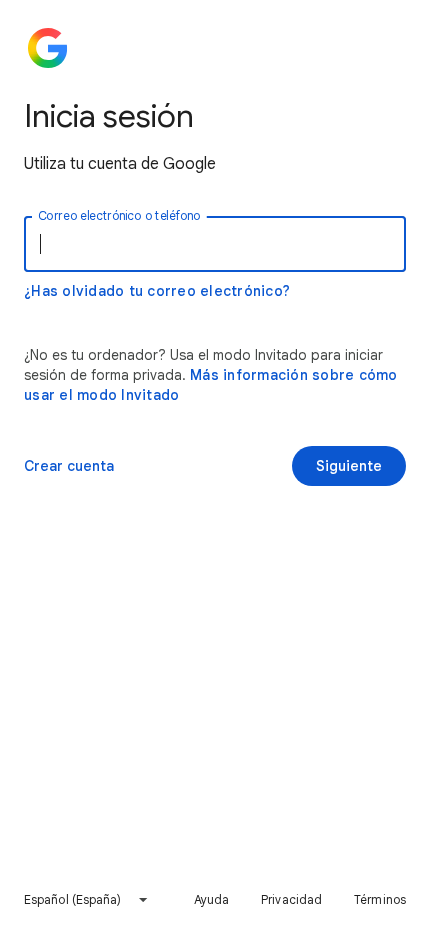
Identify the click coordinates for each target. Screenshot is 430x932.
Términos (380, 899)
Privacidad (291, 899)
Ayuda (212, 899)
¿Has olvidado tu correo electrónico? (157, 291)
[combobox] (87, 900)
